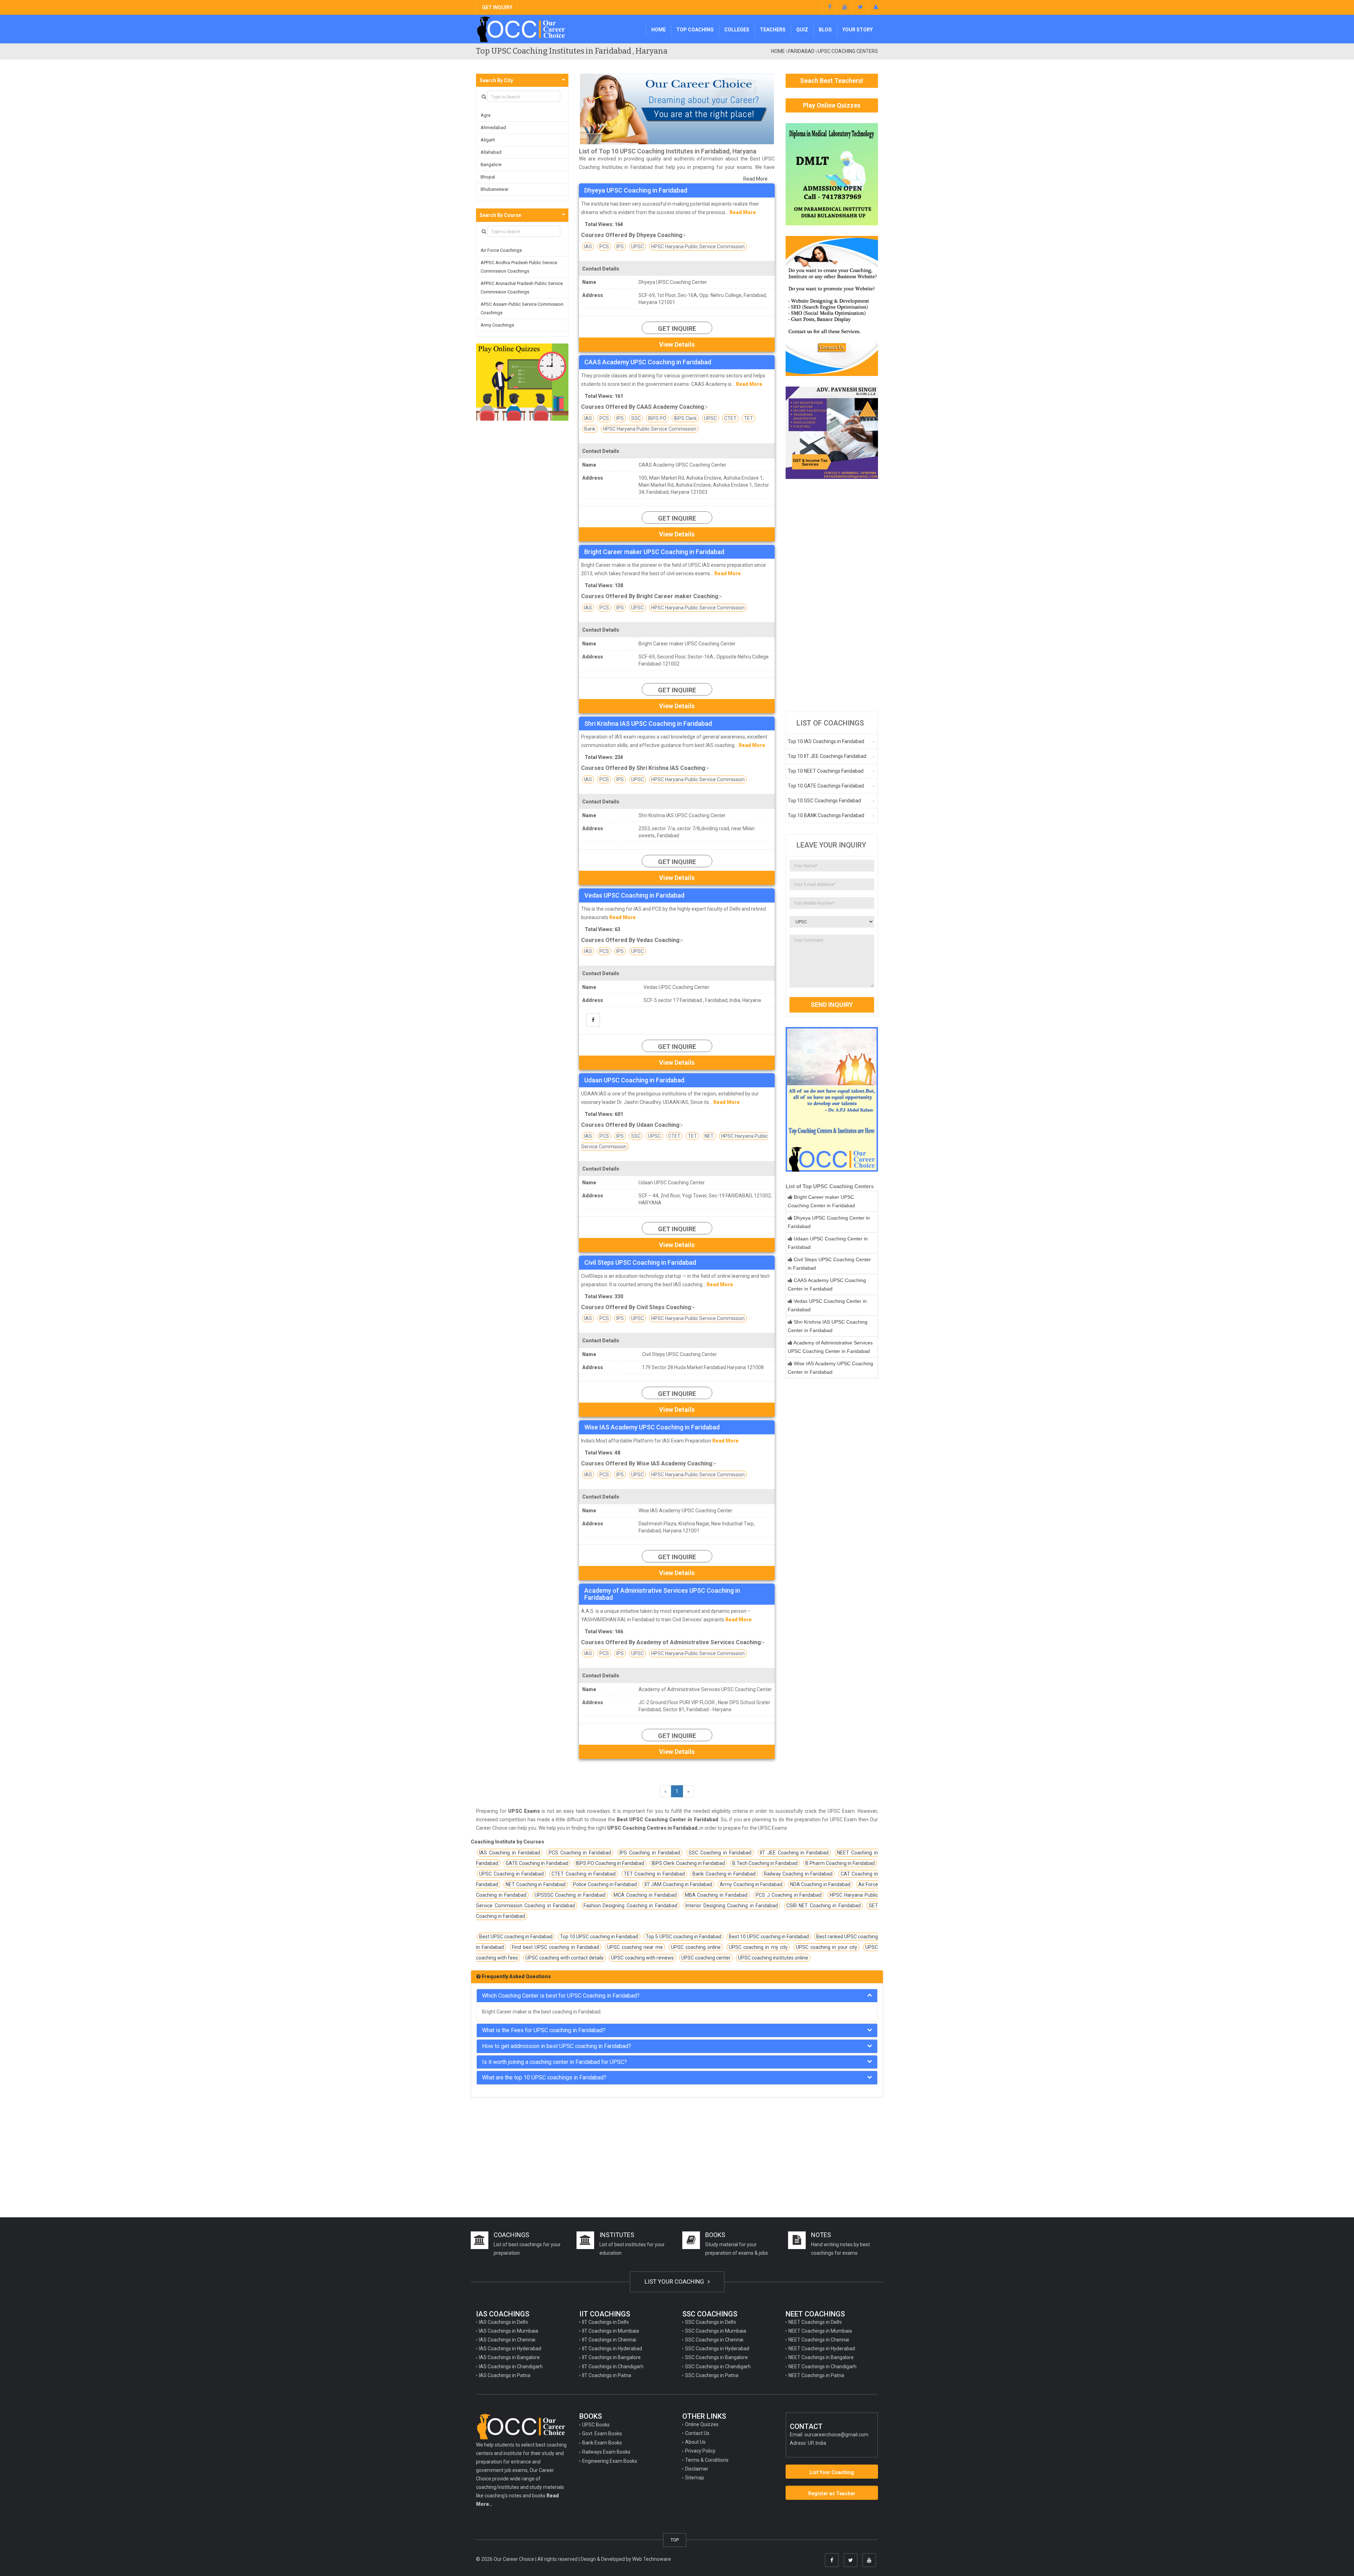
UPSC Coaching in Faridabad (511, 1874)
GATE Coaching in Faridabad (537, 1863)
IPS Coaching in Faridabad (650, 1853)
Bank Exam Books (602, 2443)
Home (658, 30)
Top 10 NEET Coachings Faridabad (826, 771)
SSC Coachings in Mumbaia (716, 2331)
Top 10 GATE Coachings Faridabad (826, 786)
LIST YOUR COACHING (675, 2282)
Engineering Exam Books (610, 2461)
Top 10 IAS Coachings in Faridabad (826, 741)
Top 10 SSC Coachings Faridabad (824, 801)
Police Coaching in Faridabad (605, 1884)
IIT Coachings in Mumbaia (611, 2331)
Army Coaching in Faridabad (751, 1884)
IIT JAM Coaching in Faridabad (678, 1884)
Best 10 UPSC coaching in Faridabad (769, 1937)
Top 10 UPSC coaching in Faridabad (599, 1937)
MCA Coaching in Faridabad (645, 1895)
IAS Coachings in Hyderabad (510, 2349)
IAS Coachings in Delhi (503, 2322)
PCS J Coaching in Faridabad (789, 1895)
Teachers (773, 30)
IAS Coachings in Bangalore (509, 2357)
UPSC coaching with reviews (642, 1958)
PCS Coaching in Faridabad (580, 1853)
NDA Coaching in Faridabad (820, 1884)
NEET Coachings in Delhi (815, 2322)
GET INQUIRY (497, 7)
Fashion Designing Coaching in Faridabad (630, 1906)
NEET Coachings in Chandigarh (822, 2367)
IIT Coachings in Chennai (609, 2340)
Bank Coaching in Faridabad (724, 1874)
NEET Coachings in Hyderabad (822, 2349)
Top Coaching (695, 30)
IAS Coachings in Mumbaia (508, 2331)
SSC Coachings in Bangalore (716, 2357)
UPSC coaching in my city (758, 1947)
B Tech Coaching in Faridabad (765, 1863)
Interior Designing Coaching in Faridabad (732, 1906)
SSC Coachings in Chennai (714, 2340)
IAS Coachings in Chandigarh (511, 2367)
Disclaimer (697, 2469)
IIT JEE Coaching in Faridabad (794, 1853)
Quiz (802, 30)
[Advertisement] (832, 595)
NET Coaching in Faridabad (535, 1884)
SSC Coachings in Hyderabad (717, 2349)
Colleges (737, 30)
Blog (825, 30)
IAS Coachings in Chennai (507, 2340)
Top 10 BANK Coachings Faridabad (826, 815)
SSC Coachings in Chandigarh (718, 2367)
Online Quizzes (702, 2424)
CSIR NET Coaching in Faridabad (824, 1906)
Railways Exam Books (606, 2452)
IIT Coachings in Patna (607, 2375)
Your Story (858, 30)
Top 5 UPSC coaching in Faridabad (683, 1937)
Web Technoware (652, 2559)
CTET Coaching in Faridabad (584, 1874)
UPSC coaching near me (635, 1947)
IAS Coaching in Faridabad (510, 1853)
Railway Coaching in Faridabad (798, 1874)
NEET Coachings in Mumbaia (820, 2331)
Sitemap (695, 2478)
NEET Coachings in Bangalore (821, 2357)
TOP (675, 2540)
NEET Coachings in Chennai (819, 2340)
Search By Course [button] (500, 215)
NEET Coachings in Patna (816, 2375)
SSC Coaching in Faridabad (720, 1853)
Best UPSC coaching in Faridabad (516, 1937)
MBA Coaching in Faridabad (716, 1895)
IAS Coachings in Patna (505, 2375)
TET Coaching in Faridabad (654, 1874)
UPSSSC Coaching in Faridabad (570, 1895)
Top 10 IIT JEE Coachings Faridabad (827, 756)
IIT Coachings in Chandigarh (613, 2367)
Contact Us (697, 2433)
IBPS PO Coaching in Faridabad (610, 1863)
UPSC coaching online (696, 1947)
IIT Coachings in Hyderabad (612, 2349)
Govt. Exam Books (602, 2434)
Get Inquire (677, 329)
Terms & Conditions (707, 2460)
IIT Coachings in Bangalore (611, 2357)
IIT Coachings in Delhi (605, 2322)
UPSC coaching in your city (827, 1947)
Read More (755, 179)
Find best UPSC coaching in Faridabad (555, 1947)
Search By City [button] (496, 80)
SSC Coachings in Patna (712, 2375)
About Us (695, 2442)
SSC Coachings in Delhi (710, 2322)
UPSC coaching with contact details (565, 1958)
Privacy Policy (700, 2451)
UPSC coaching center (706, 1958)
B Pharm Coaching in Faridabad (840, 1863)
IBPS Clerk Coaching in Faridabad (688, 1863)
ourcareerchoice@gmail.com (836, 2435)
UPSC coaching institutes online (773, 1958)
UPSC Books (596, 2425)
